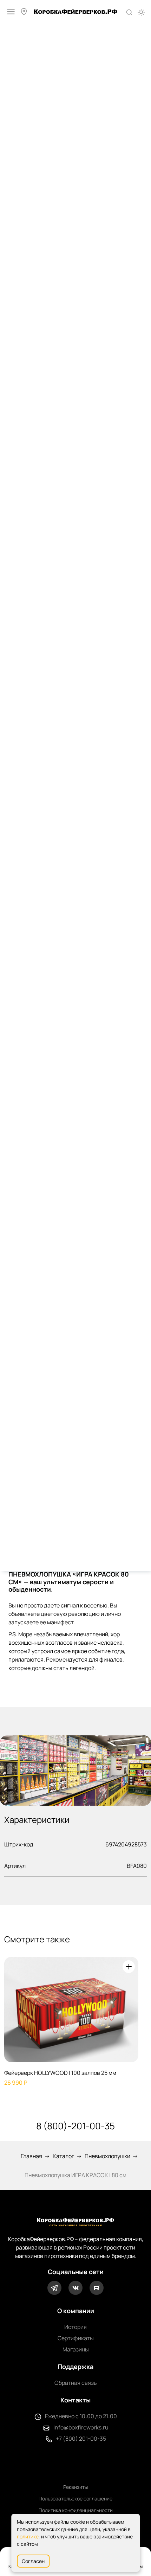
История (75, 2327)
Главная (31, 2156)
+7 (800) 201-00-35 (81, 2439)
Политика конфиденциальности (76, 2510)
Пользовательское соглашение (75, 2499)
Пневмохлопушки (107, 2156)
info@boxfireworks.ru (81, 2427)
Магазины (76, 2349)
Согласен (33, 2561)
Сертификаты (76, 2338)
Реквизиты (75, 2487)
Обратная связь (76, 2383)
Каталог (63, 2156)
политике (28, 2536)
